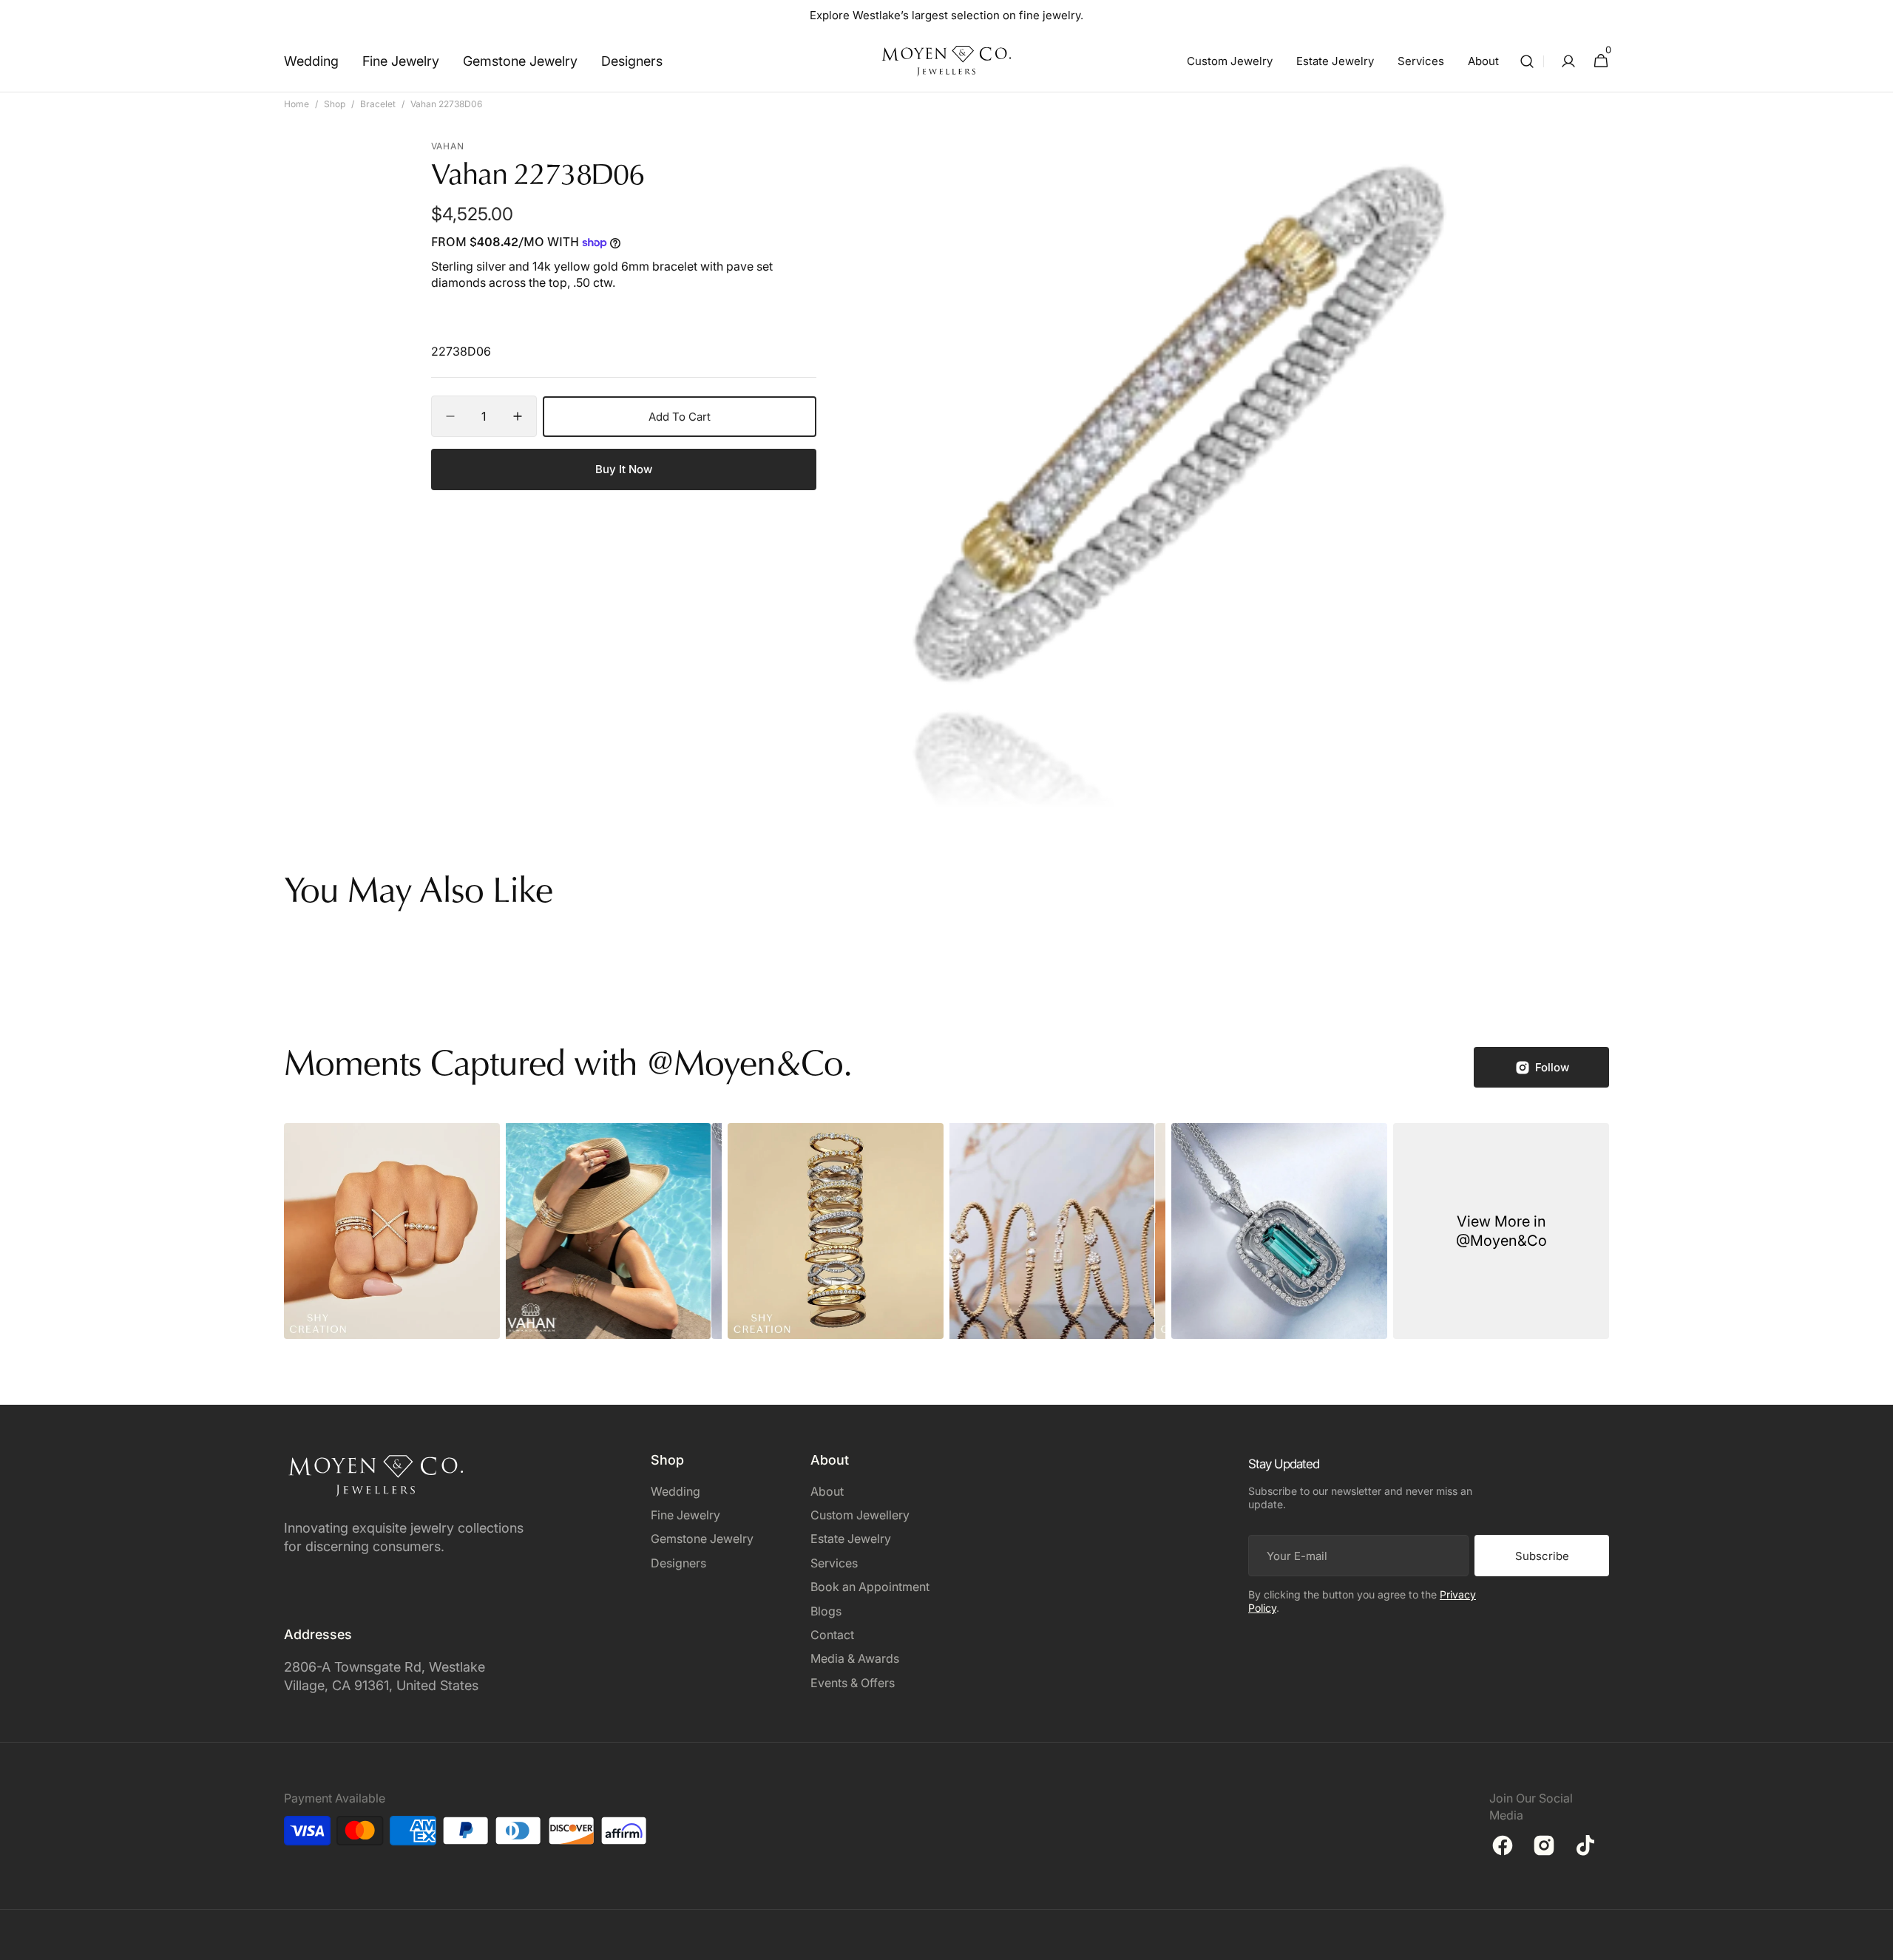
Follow (1552, 1067)
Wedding (675, 1491)
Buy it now (624, 469)
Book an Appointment (870, 1587)
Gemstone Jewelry (702, 1539)
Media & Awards (855, 1658)
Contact (832, 1635)
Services (834, 1563)
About (827, 1491)
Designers (678, 1563)
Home (297, 104)
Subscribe (1542, 1556)
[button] (1527, 61)
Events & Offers (853, 1683)
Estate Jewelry (851, 1539)
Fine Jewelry (685, 1515)
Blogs (826, 1611)
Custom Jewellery (860, 1515)
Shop (335, 104)
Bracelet (378, 104)
